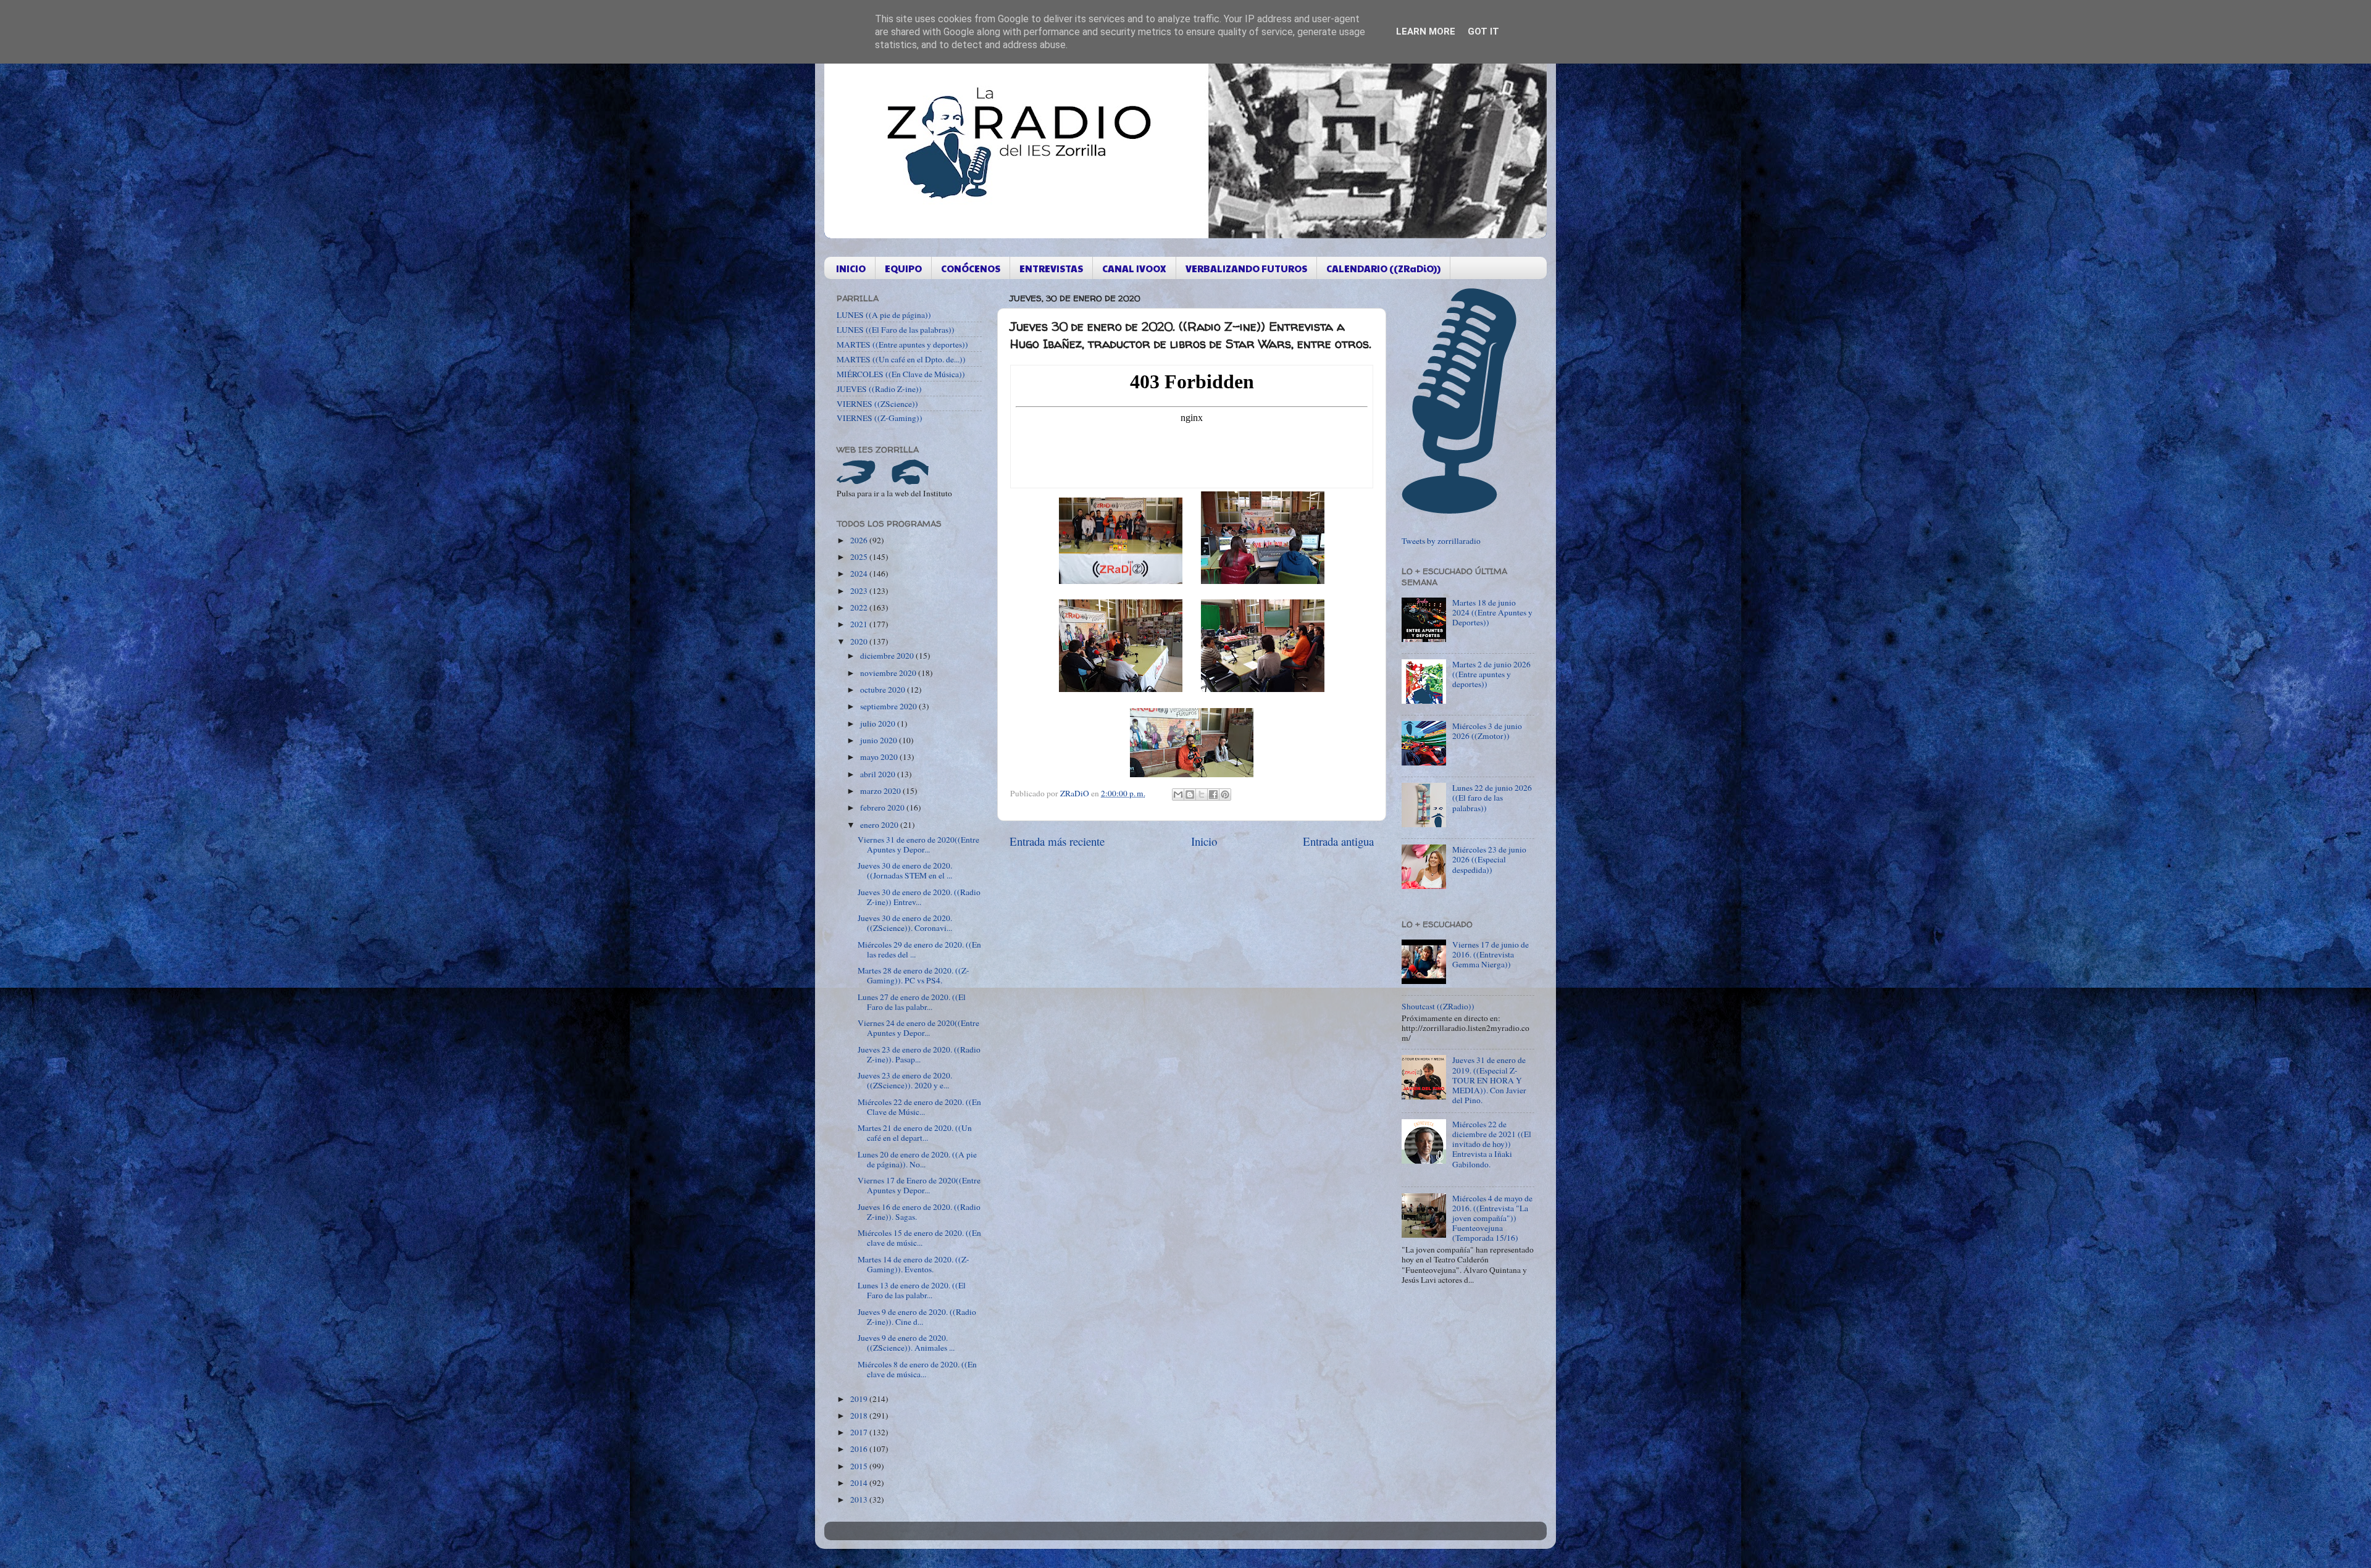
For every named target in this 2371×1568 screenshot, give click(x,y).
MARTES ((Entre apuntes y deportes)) (902, 344)
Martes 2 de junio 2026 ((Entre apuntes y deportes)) (1491, 674)
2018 (860, 1416)
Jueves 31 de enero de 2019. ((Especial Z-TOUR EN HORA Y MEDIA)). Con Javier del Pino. (1489, 1080)
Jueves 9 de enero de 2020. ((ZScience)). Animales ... (906, 1343)
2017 (860, 1432)
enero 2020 (880, 825)
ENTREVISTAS (1051, 268)
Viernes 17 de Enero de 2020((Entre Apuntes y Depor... (919, 1185)
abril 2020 (879, 774)
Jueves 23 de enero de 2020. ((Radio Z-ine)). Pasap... (919, 1054)
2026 (860, 540)
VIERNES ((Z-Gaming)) (880, 418)
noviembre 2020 (889, 673)
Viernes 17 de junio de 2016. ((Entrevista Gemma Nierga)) (1491, 954)
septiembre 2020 (889, 706)
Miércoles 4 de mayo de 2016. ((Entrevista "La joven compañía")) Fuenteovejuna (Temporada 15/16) (1492, 1218)
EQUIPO (903, 268)
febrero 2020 (883, 807)
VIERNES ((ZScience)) (877, 404)
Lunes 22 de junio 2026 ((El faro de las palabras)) (1492, 798)
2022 (860, 607)
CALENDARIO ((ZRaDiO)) (1383, 268)
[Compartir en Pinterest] (1225, 794)
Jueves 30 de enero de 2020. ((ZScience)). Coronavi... (905, 923)
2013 (860, 1499)
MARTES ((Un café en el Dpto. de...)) (901, 359)
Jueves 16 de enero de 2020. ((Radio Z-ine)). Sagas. (919, 1212)
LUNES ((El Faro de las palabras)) (896, 330)
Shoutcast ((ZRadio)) (1438, 1006)
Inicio (1204, 841)
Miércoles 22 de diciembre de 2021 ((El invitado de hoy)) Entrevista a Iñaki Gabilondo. (1492, 1144)
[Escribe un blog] (1190, 794)
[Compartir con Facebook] (1213, 794)
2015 (860, 1466)
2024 (860, 573)
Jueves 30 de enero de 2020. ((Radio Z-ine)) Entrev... (919, 897)
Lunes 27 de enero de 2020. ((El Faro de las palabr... (912, 1002)
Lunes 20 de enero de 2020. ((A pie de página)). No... (917, 1159)
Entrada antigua (1338, 841)
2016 (860, 1449)
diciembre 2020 (888, 656)
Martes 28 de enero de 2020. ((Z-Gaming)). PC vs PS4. (914, 975)
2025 (860, 557)
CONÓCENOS (971, 268)
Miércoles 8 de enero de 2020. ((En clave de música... (917, 1369)
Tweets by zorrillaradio (1441, 541)
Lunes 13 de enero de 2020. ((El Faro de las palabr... (912, 1290)
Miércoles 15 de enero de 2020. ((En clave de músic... (919, 1238)
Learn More (1426, 31)
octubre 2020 (884, 690)
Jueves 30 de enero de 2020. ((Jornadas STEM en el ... (905, 870)
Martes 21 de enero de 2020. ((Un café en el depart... (915, 1133)
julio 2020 (879, 724)
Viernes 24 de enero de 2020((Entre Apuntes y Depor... (918, 1028)
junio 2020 (880, 740)
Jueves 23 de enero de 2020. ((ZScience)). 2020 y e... (905, 1080)
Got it (1483, 31)
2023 (860, 591)
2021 (860, 624)
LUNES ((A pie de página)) (884, 315)
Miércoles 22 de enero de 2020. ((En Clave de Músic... (919, 1107)
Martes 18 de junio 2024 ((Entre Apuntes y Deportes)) (1492, 612)
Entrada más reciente (1057, 841)
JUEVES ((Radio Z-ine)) (879, 389)
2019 (860, 1399)
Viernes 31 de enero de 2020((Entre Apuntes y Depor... (918, 844)
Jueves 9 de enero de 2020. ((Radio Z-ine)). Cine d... (917, 1317)
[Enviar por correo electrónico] (1178, 794)
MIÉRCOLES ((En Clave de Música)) (901, 374)
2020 (860, 641)
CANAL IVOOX (1134, 268)
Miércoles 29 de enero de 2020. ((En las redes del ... (919, 949)
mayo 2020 (880, 757)
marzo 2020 (881, 791)
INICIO (851, 268)
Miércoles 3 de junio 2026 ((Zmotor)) (1487, 731)
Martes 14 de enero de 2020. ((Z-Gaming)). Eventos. (914, 1264)
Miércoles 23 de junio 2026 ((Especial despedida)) (1489, 859)
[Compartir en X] (1202, 794)
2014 (860, 1483)
